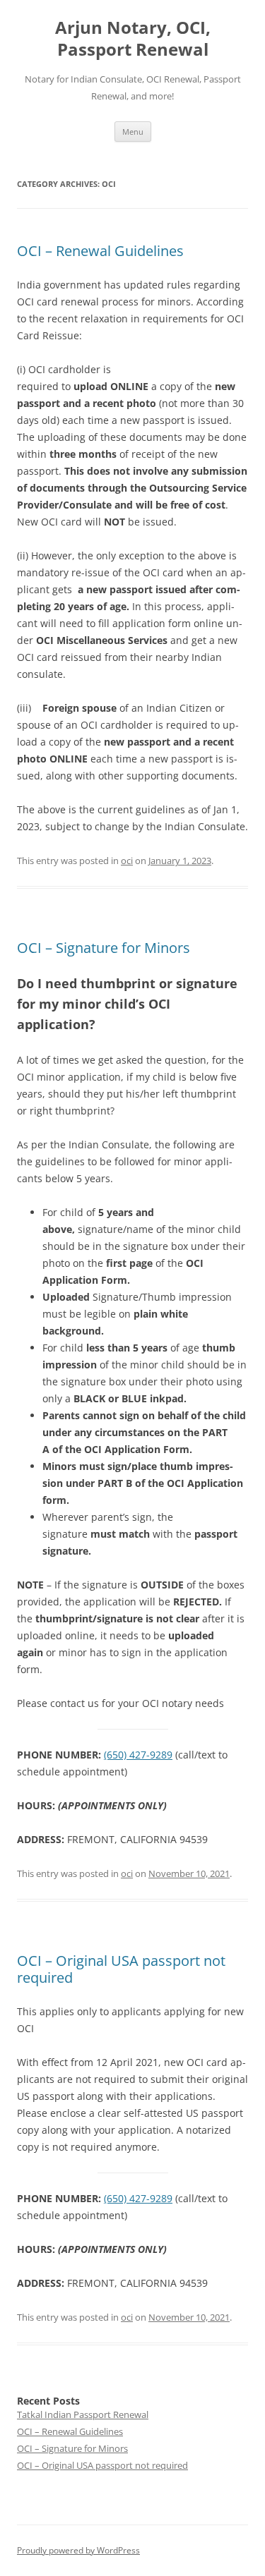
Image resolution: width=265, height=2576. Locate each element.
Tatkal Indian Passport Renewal (83, 2414)
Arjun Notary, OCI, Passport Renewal (133, 39)
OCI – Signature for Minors (104, 948)
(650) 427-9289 (138, 1755)
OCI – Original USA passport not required (121, 1969)
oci (127, 861)
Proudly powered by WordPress (78, 2550)
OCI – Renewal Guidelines (100, 251)
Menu (133, 132)
